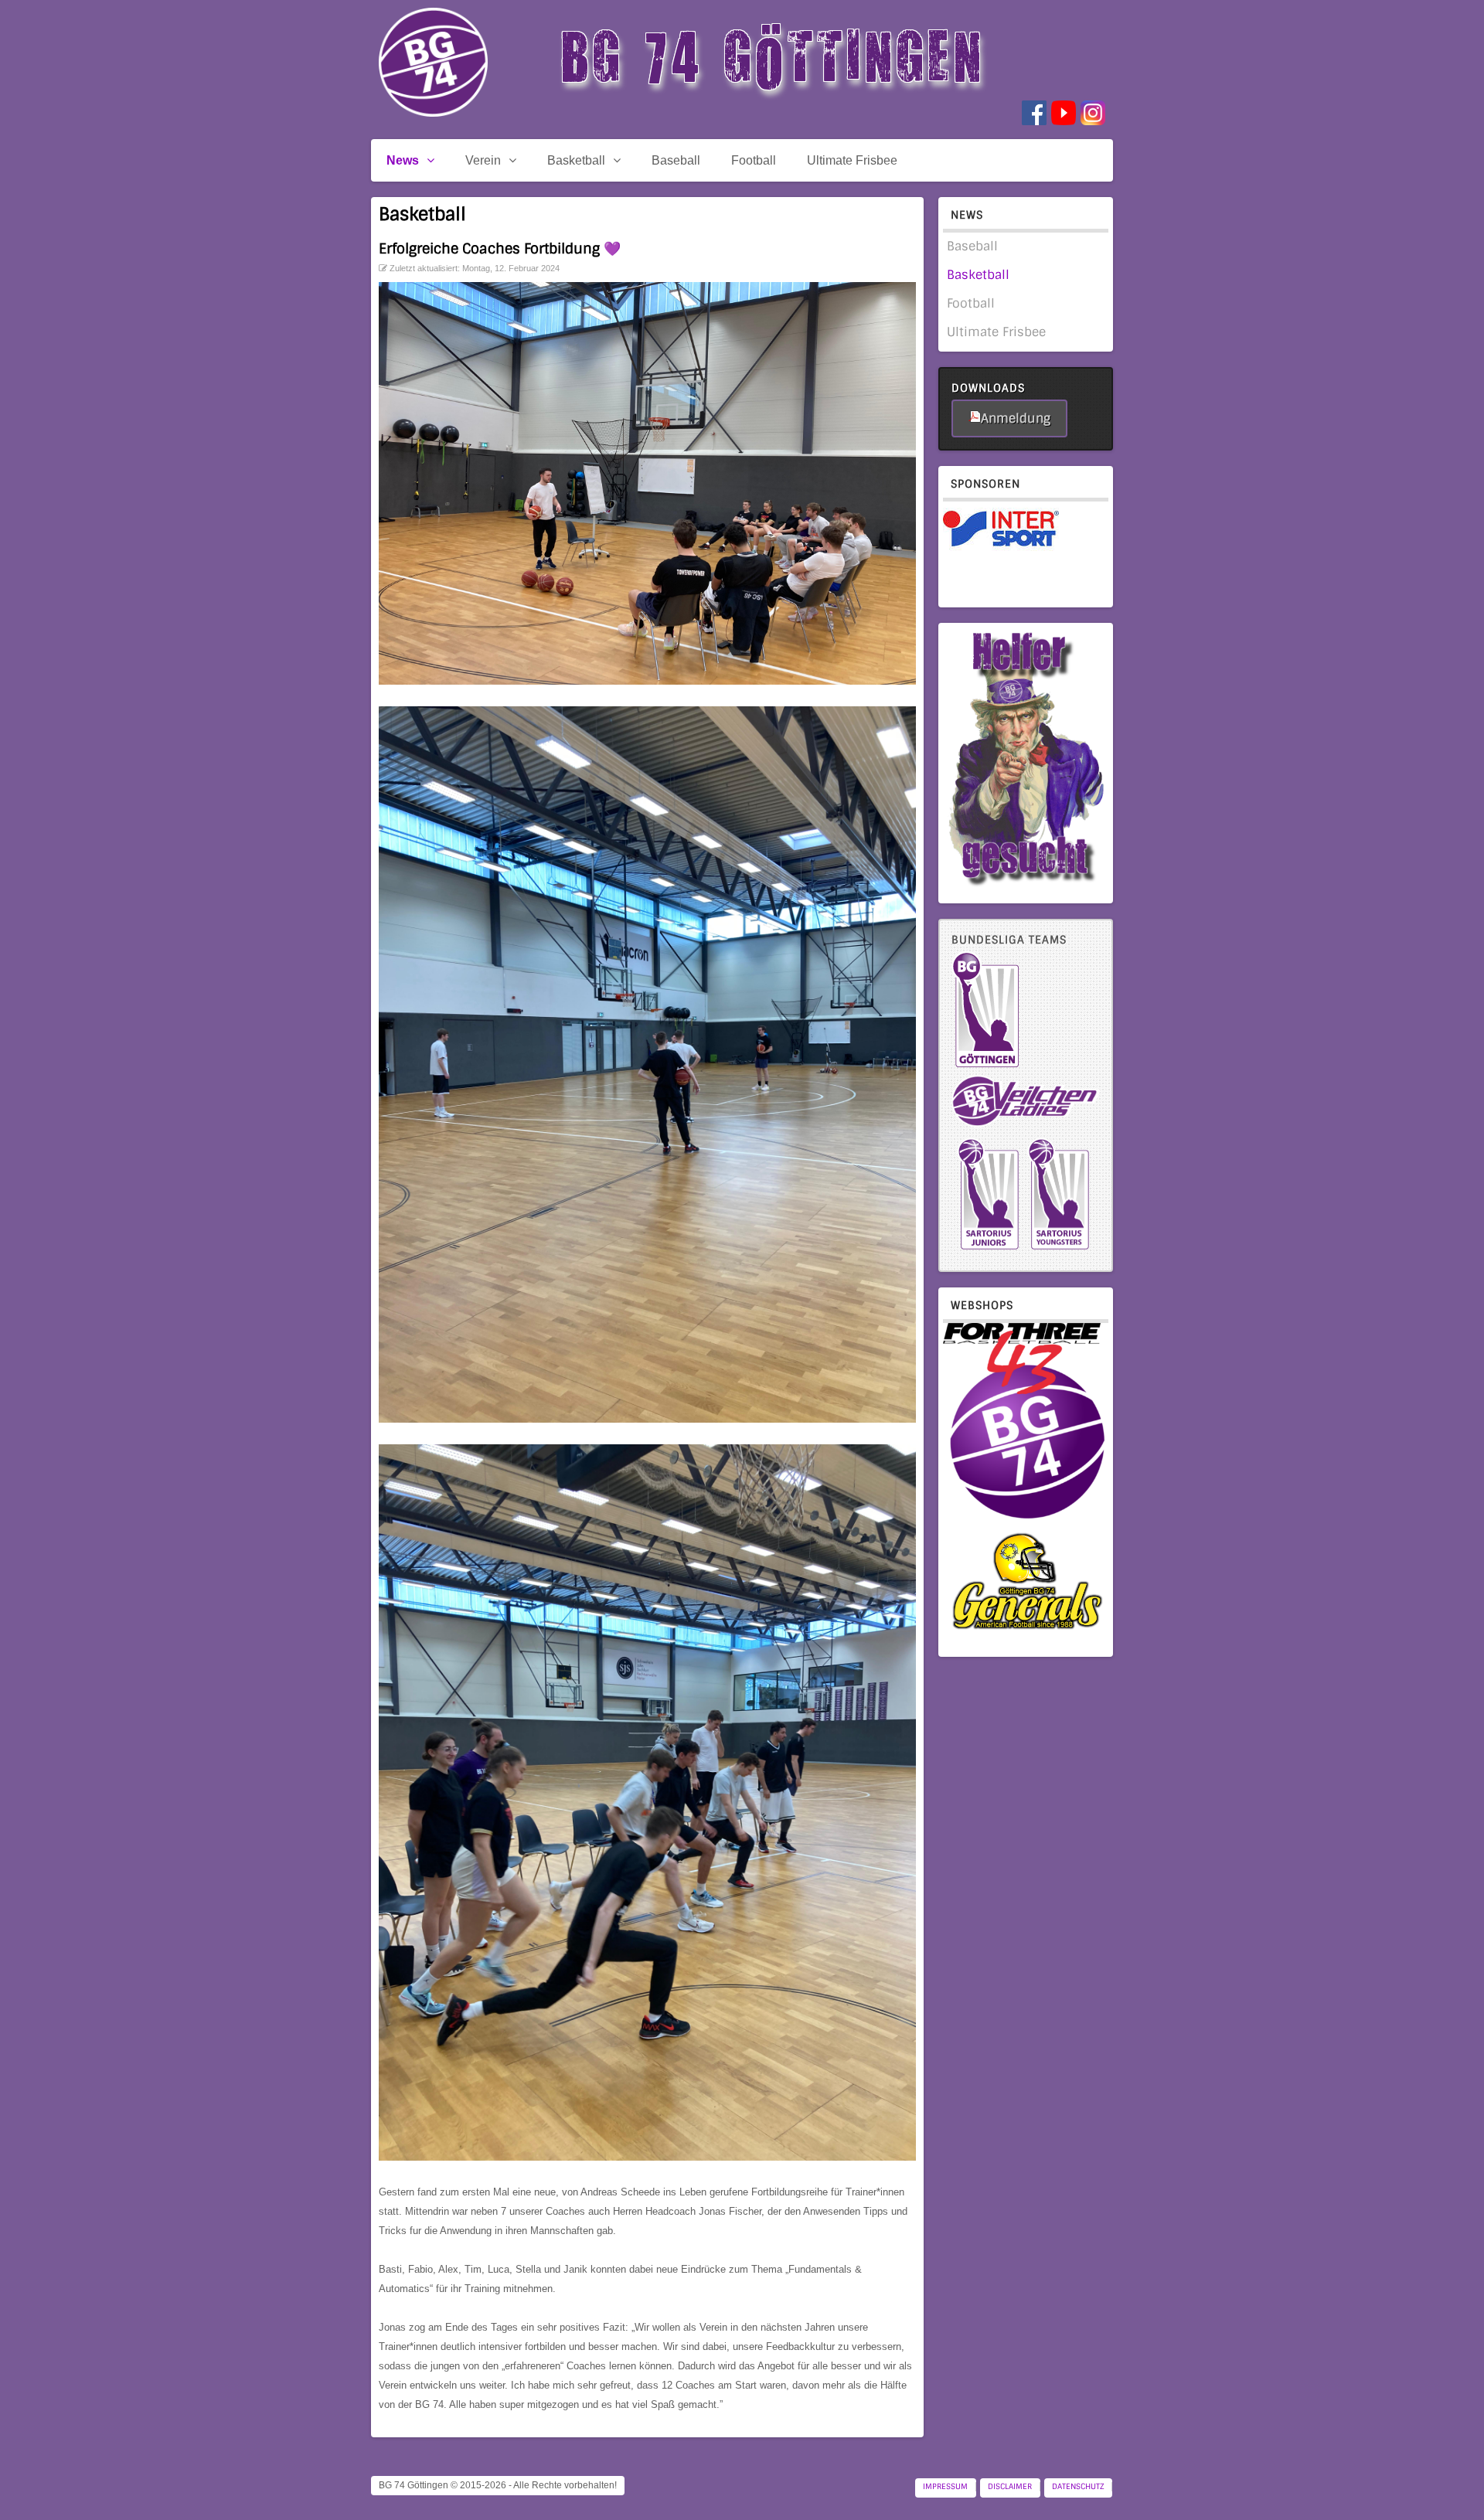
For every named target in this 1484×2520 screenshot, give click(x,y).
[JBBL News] (1059, 1249)
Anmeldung (1016, 418)
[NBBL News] (988, 1249)
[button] (1445, 2481)
